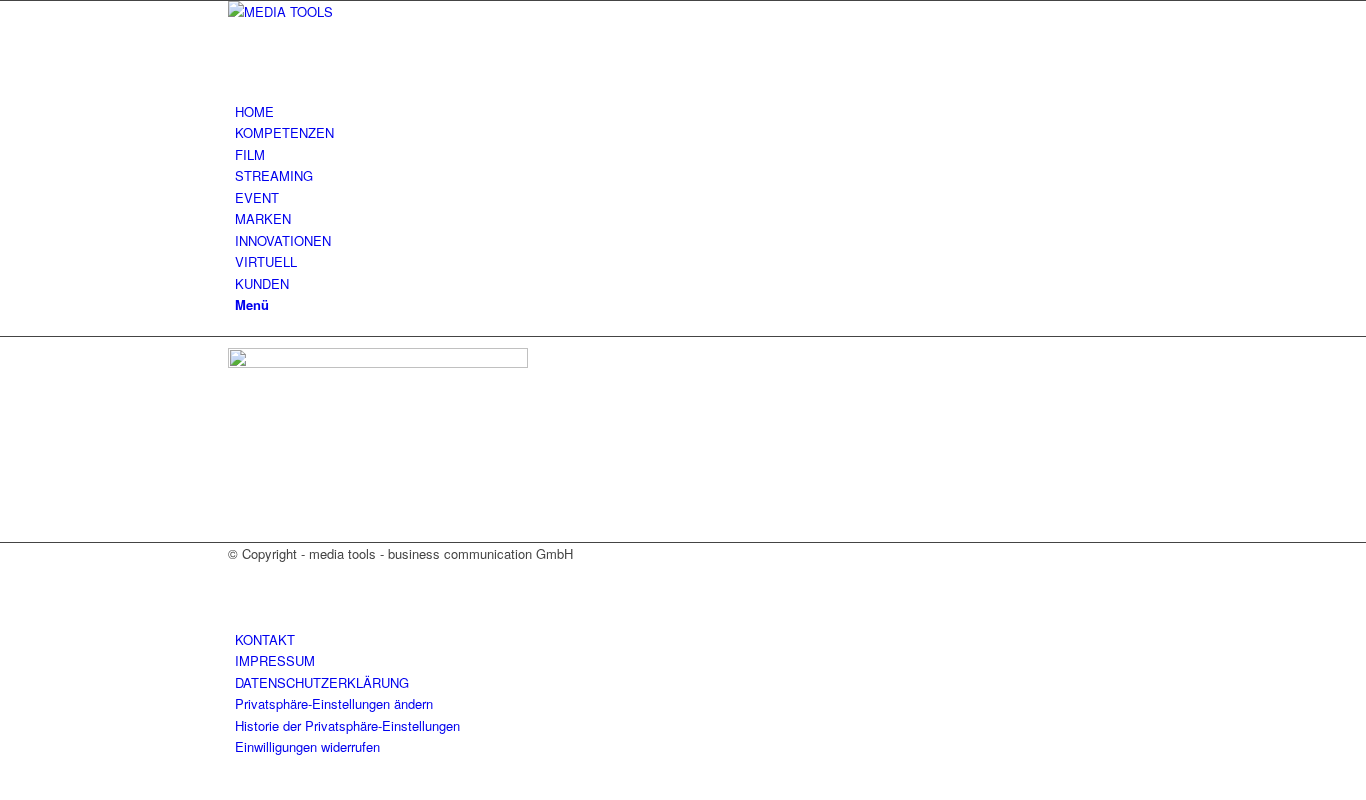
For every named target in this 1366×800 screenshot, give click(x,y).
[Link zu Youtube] (240, 597)
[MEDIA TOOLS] (378, 11)
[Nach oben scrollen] (5, 788)
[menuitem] (686, 111)
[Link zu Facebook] (240, 574)
